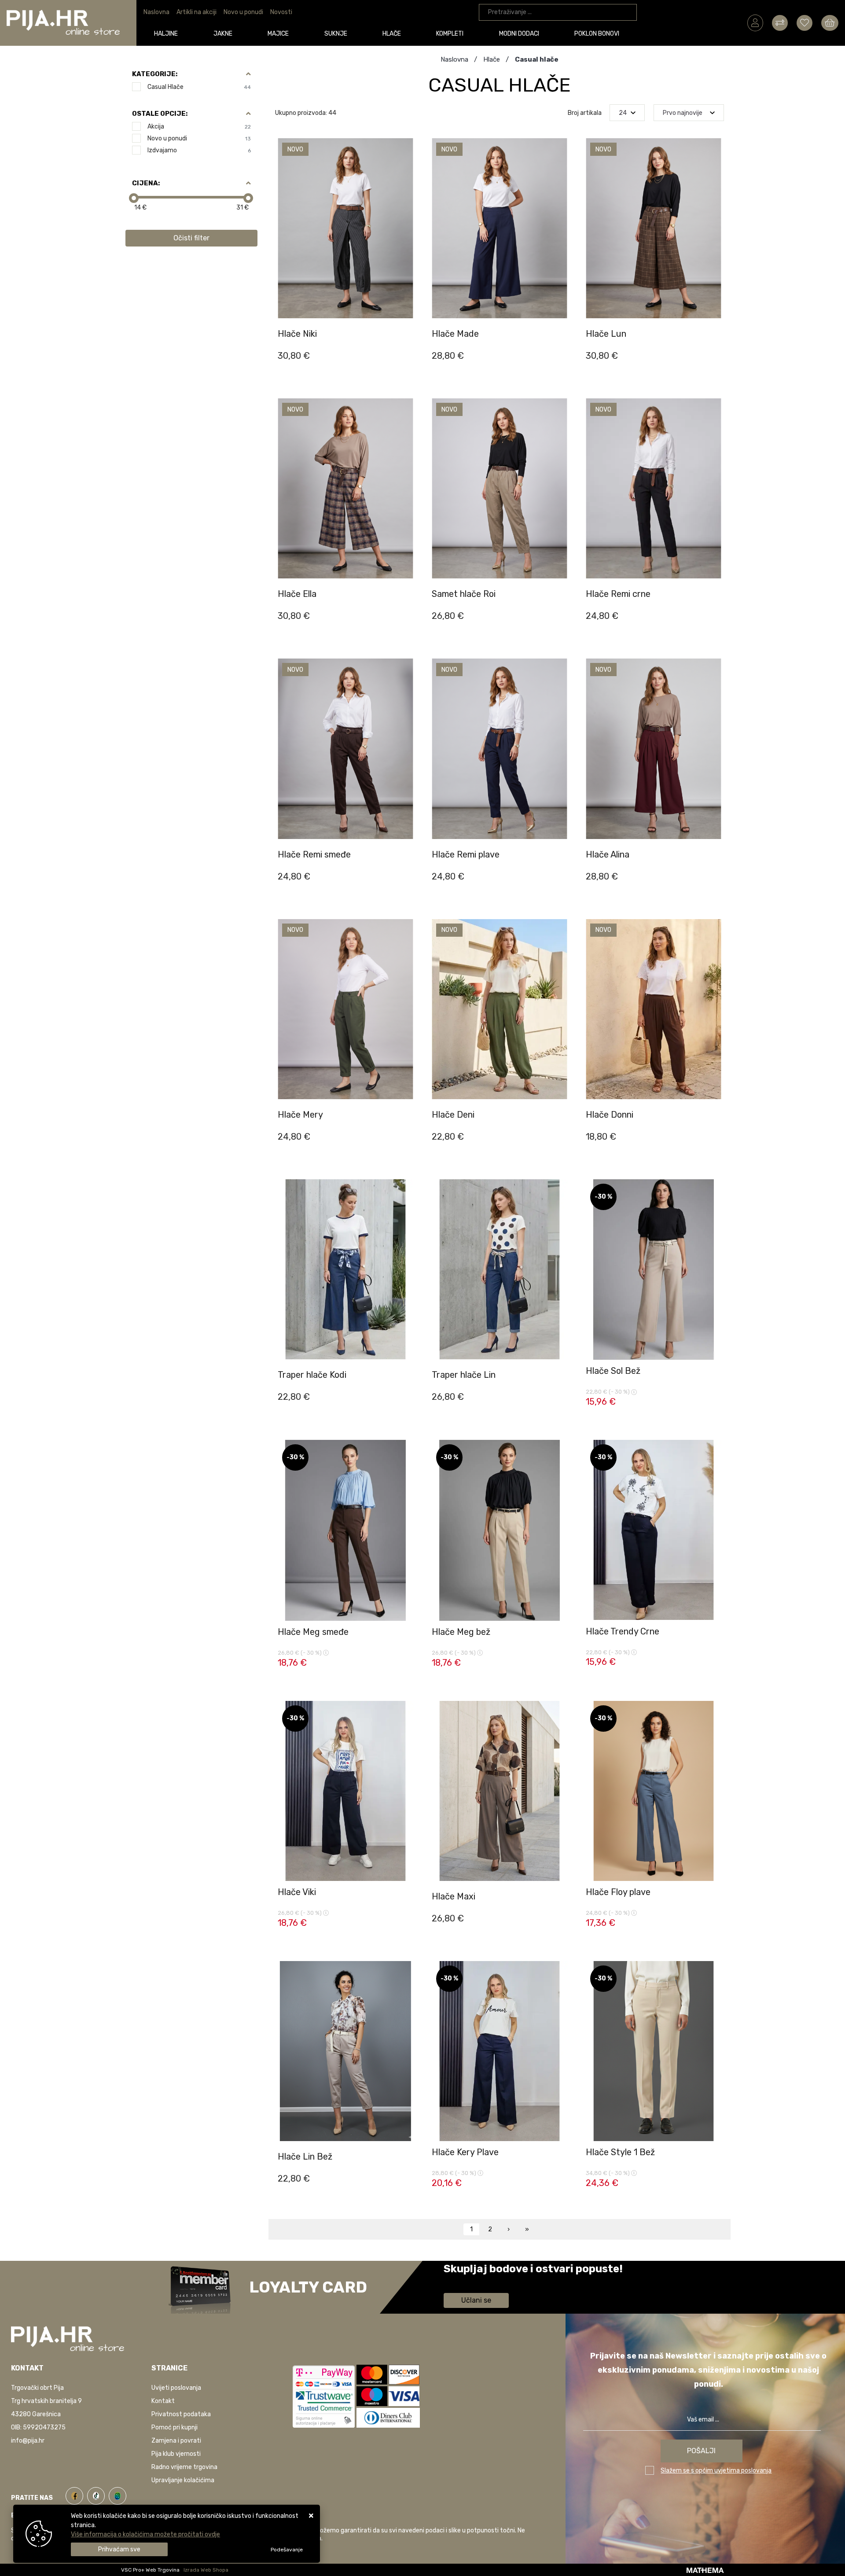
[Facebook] (76, 2494)
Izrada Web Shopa (206, 2570)
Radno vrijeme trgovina (184, 2467)
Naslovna (156, 12)
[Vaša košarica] (830, 22)
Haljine (166, 34)
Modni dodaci (519, 34)
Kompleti (450, 34)
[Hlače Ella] (407, 622)
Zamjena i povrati (176, 2441)
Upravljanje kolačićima (183, 2480)
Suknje (336, 34)
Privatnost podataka (181, 2414)
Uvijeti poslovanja (176, 2388)
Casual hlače (199, 87)
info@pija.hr (28, 2441)
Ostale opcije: (160, 114)
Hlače (392, 34)
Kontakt (163, 2401)
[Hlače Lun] (715, 362)
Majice (278, 34)
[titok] (98, 2494)
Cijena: (146, 183)
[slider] (134, 198)
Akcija (199, 127)
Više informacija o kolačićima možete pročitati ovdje (145, 2534)
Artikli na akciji (197, 12)
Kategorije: (155, 74)
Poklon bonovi (597, 34)
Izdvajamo (199, 150)
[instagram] (118, 2494)
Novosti (281, 12)
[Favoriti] (407, 340)
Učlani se (476, 2300)
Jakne (223, 34)
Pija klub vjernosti (176, 2454)
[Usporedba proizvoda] (407, 318)
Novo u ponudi (243, 12)
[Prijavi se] (755, 22)
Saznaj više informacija (477, 2281)
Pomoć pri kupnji (175, 2427)
